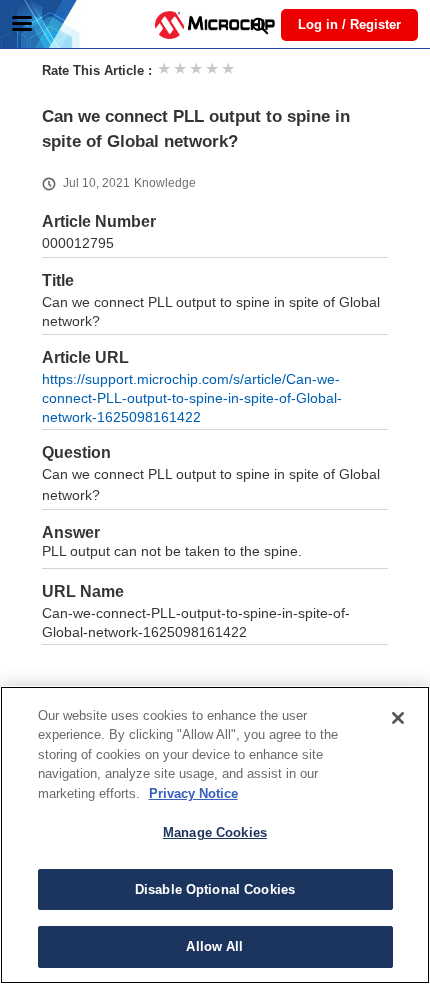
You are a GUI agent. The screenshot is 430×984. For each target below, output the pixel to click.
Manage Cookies (215, 832)
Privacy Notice (193, 793)
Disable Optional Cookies (215, 889)
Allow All (214, 946)
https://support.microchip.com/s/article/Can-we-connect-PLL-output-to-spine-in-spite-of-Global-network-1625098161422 (192, 399)
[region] (215, 835)
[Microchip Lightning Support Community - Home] (215, 25)
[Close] (398, 718)
